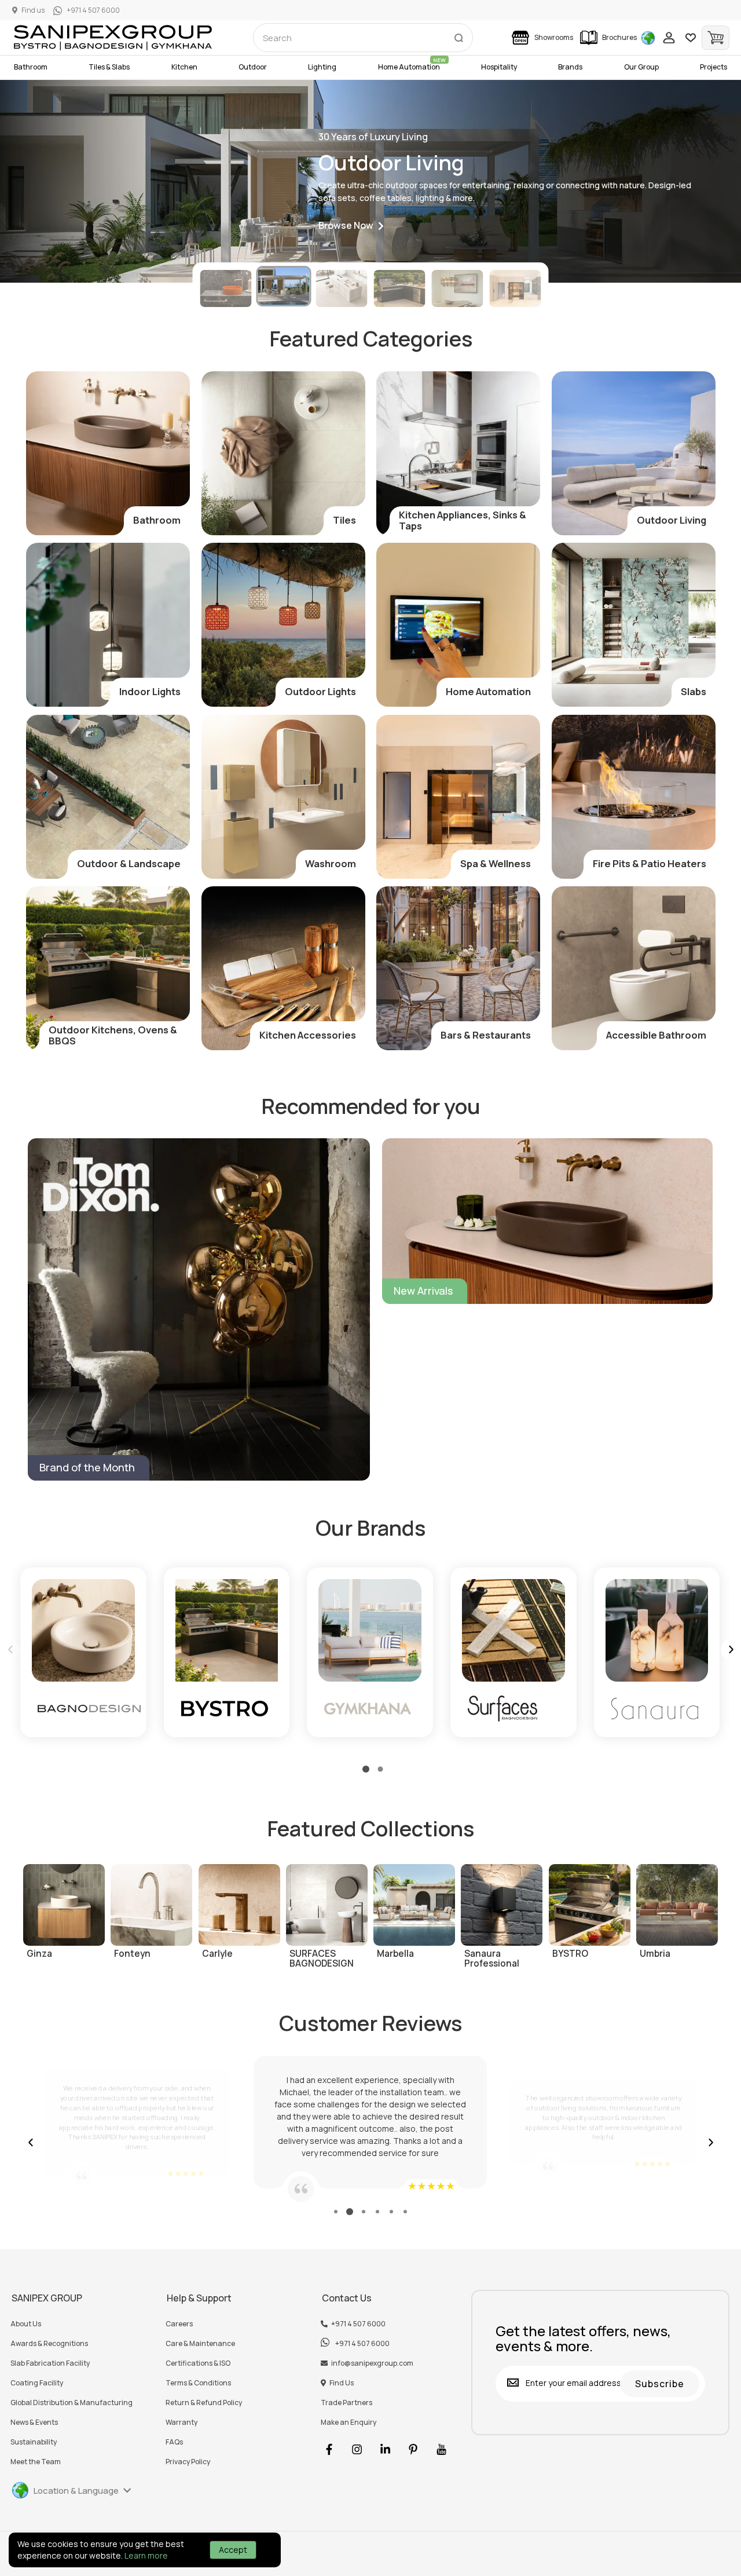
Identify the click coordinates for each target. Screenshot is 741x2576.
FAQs (174, 2442)
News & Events (34, 2422)
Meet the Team (36, 2462)
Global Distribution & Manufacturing (71, 2403)
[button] (351, 226)
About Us (26, 2324)
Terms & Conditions (198, 2383)
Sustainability (34, 2442)
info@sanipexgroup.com (372, 2363)
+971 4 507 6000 (358, 2324)
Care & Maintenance (200, 2344)
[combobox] (363, 38)
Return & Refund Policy (204, 2403)
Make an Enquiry (349, 2422)
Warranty (181, 2422)
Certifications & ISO (198, 2363)
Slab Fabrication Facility (50, 2363)
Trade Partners (346, 2403)
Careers (179, 2324)
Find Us (342, 2383)
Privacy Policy (188, 2462)
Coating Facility (37, 2383)
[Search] (458, 35)
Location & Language (76, 2491)
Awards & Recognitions (49, 2344)
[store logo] (113, 38)
